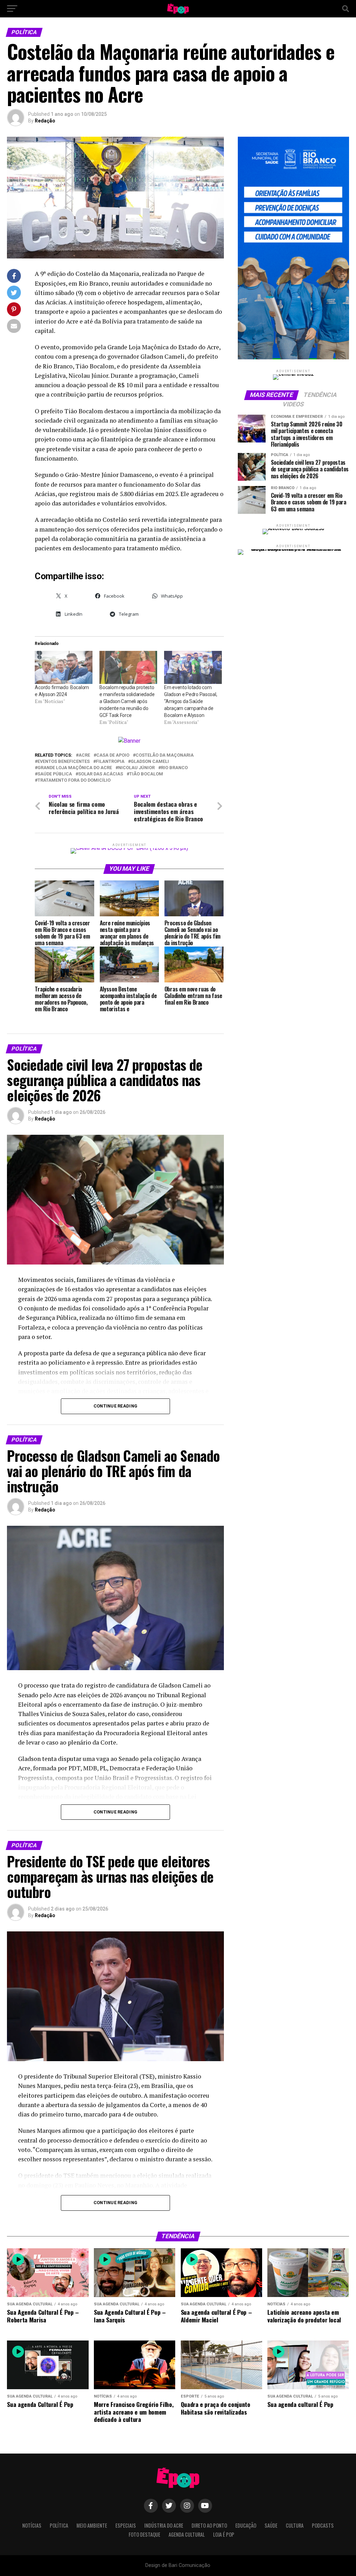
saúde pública (55, 774)
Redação (45, 121)
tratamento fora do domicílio (74, 780)
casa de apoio (113, 755)
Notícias (32, 2525)
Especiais (126, 2525)
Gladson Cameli (150, 762)
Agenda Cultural (187, 2534)
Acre (84, 755)
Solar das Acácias (101, 774)
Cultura (295, 2525)
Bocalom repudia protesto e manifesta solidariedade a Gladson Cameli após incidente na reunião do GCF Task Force (127, 701)
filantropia (110, 762)
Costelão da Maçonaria (165, 755)
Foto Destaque (144, 2534)
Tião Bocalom (146, 774)
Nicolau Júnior (136, 768)
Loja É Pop (224, 2534)
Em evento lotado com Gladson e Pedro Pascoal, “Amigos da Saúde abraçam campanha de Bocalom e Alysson (191, 701)
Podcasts (323, 2525)
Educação (246, 2525)
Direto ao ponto (209, 2525)
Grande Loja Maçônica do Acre (75, 768)
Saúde (271, 2525)
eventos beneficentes (64, 762)
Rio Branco (174, 768)
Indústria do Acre (164, 2525)
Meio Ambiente (92, 2525)
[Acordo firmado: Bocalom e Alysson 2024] (64, 667)
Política (59, 2525)
